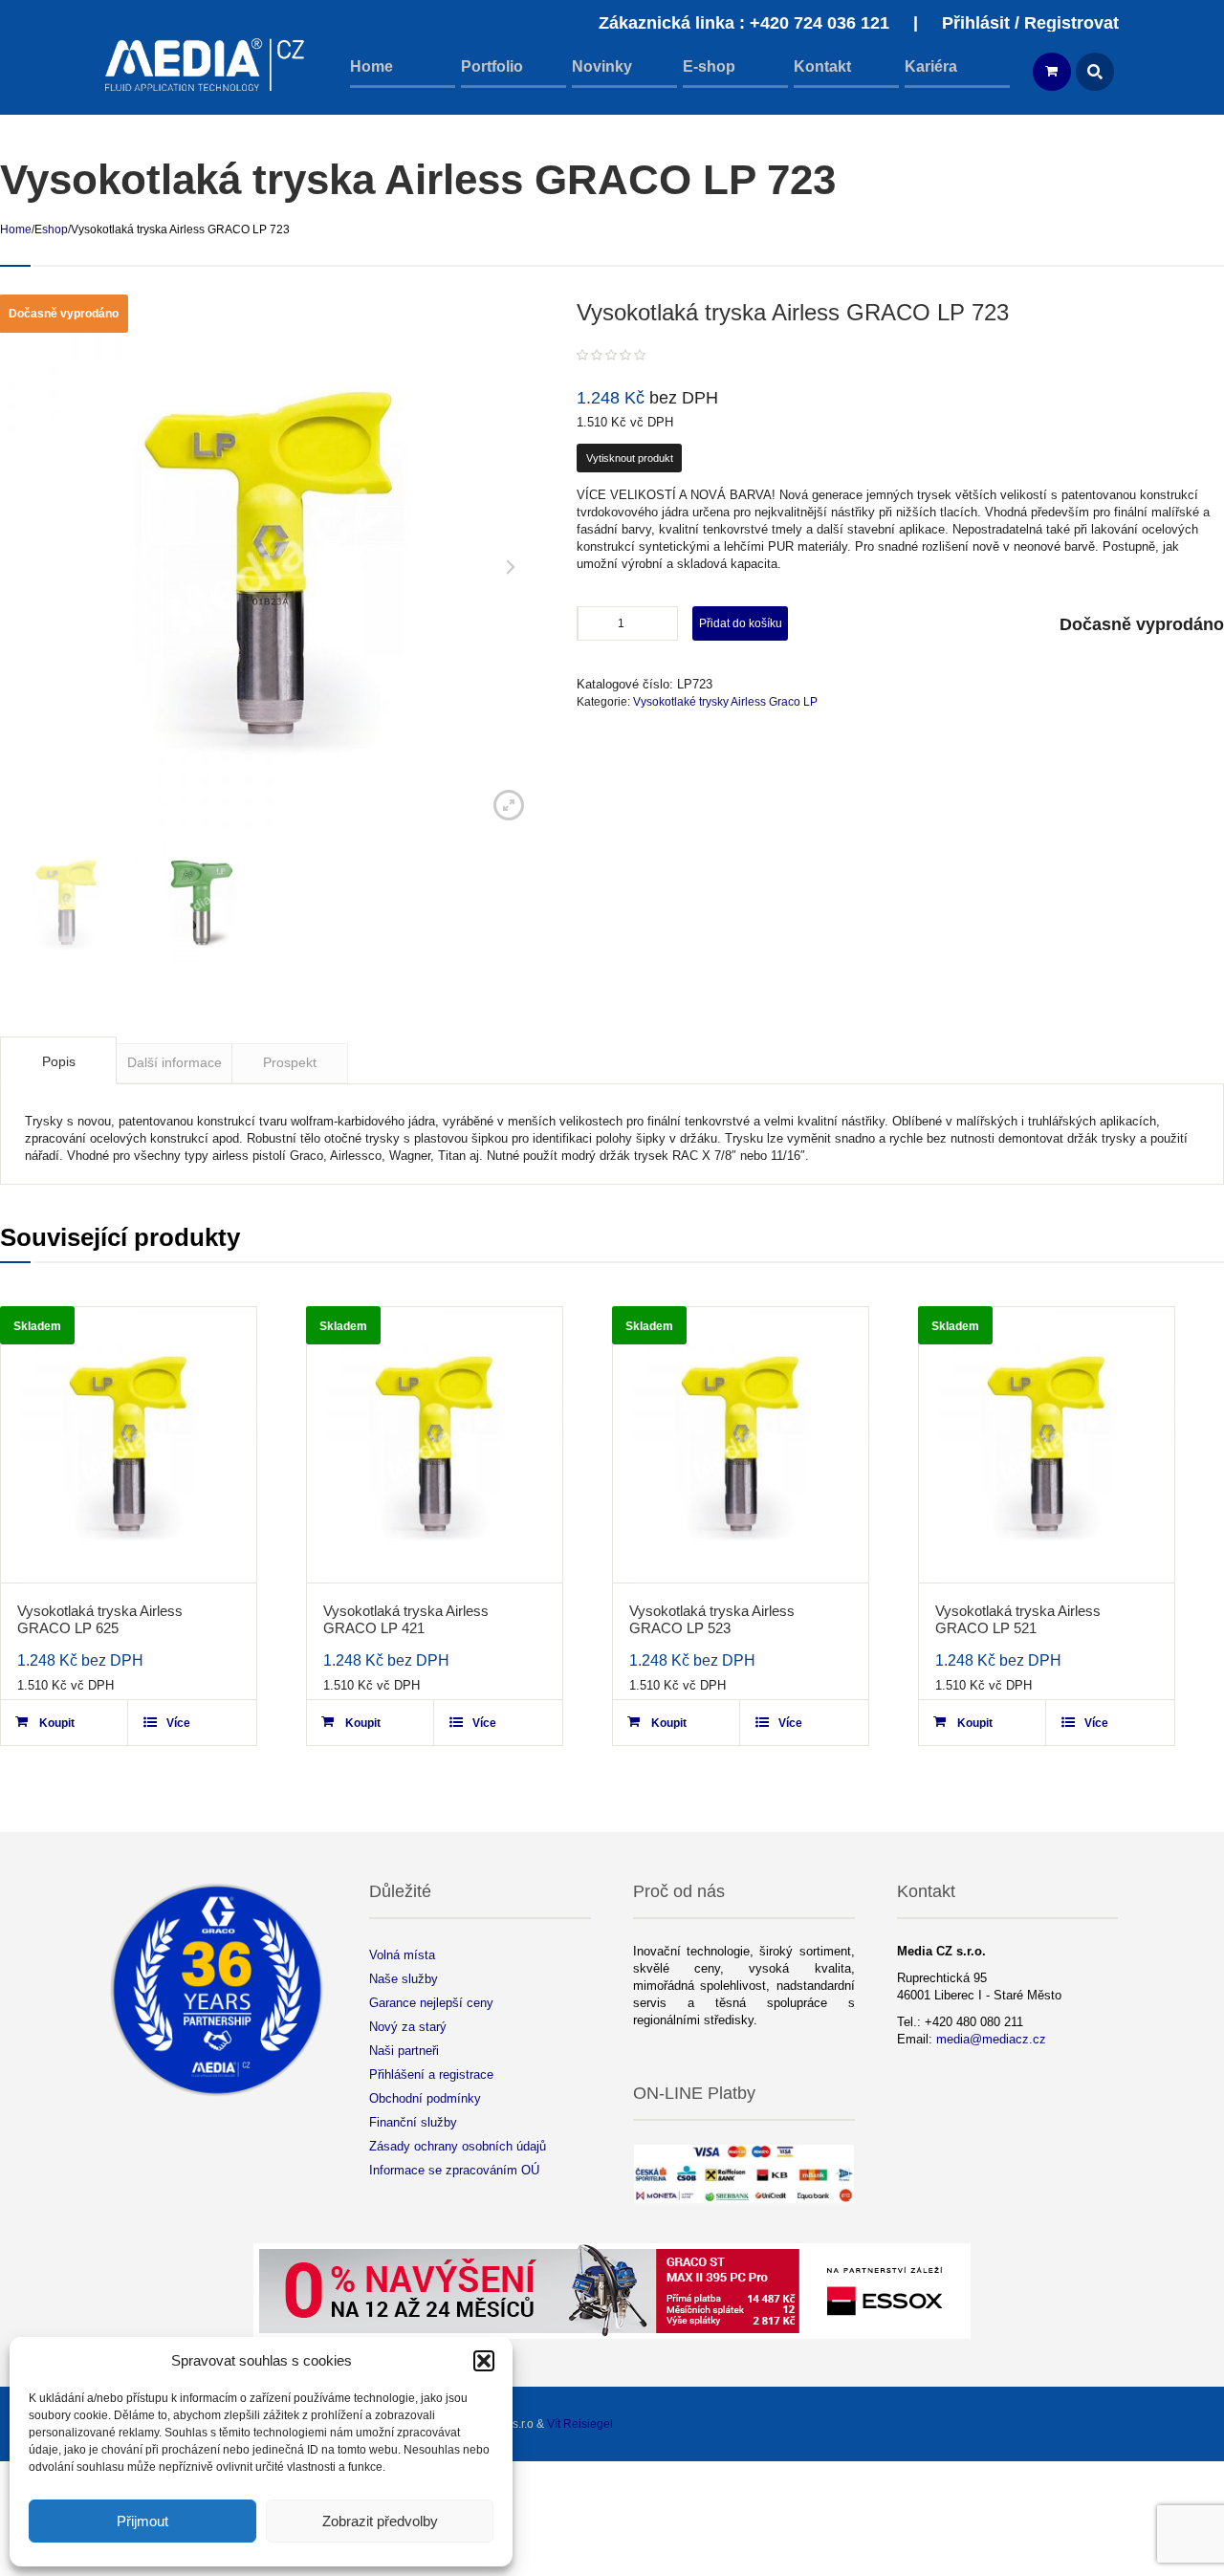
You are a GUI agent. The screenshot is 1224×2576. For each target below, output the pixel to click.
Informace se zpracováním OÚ (454, 2170)
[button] (484, 2361)
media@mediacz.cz (991, 2039)
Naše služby (404, 1979)
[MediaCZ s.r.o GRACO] (206, 65)
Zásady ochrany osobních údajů (458, 2146)
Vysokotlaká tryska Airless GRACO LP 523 (712, 1619)
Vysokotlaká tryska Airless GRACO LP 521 (1018, 1619)
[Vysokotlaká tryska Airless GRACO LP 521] (1047, 1445)
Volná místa (402, 1955)
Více (178, 1723)
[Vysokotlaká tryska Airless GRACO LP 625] (129, 1445)
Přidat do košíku (741, 623)
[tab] (58, 1060)
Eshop (51, 229)
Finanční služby (413, 2122)
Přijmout (142, 2521)
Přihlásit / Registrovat (1030, 23)
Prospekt (290, 1062)
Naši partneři (404, 2051)
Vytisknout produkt (630, 458)
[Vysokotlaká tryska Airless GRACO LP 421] (435, 1445)
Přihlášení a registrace (431, 2074)
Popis (59, 1061)
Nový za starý (408, 2027)
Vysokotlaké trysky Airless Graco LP (725, 702)
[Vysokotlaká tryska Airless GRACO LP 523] (741, 1445)
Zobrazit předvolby (380, 2521)
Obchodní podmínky (425, 2098)
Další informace (175, 1062)
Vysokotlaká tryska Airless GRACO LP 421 (406, 1619)
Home (16, 229)
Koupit (57, 1723)
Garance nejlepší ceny (431, 2003)
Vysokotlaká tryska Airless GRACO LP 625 (100, 1619)
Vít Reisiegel (580, 2424)
